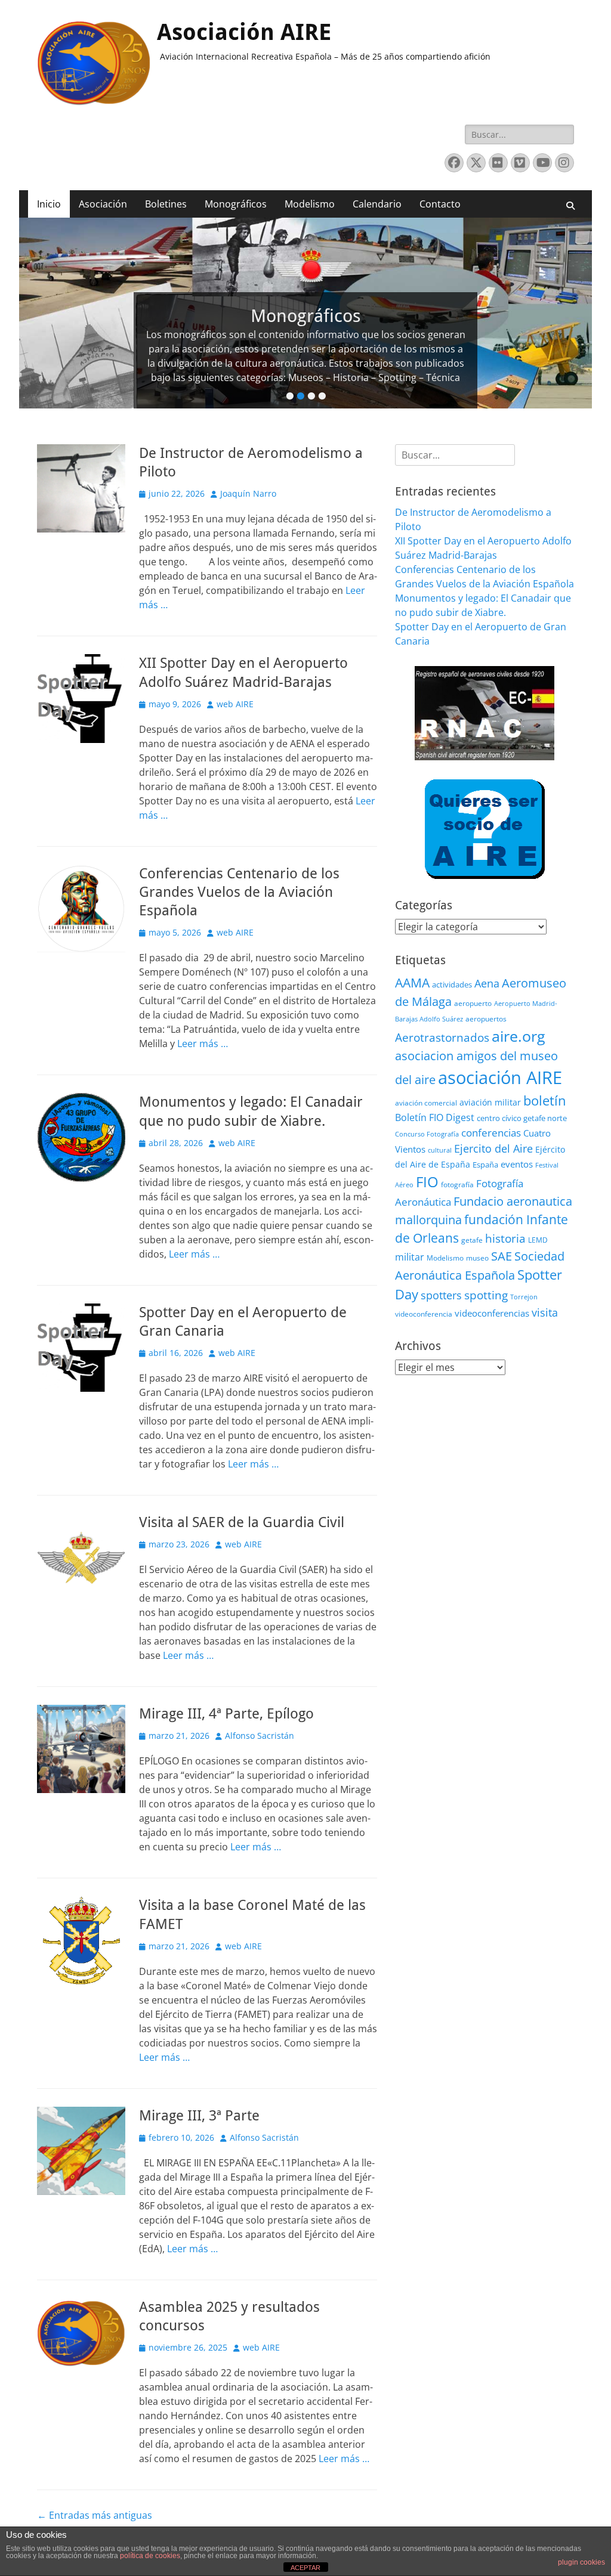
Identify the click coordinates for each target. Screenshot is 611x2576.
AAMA (412, 983)
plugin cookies (581, 2562)
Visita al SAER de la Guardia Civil (242, 1522)
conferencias (491, 1132)
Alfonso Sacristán (260, 1736)
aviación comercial (426, 1103)
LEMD (538, 1240)
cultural (440, 1150)
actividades (452, 984)
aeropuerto (473, 1003)
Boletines (166, 204)
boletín (545, 1100)
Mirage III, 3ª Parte (199, 2116)
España (485, 1165)
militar (410, 1257)
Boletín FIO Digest (435, 1117)
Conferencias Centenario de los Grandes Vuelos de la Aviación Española (239, 892)
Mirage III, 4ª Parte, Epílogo (226, 1714)
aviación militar (490, 1102)
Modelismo (310, 204)
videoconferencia (424, 1314)
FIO (427, 1182)
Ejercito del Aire (493, 1148)
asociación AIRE (500, 1078)
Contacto (440, 204)
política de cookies (150, 2556)
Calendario (377, 204)
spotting (486, 1295)
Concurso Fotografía (427, 1134)
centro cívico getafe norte (522, 1118)
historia (505, 1238)
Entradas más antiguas (95, 2515)
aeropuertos (486, 1019)
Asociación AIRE (244, 32)
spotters (441, 1295)
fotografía (457, 1185)
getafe (472, 1240)
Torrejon (524, 1297)
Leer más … (203, 1044)
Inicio (49, 204)
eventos (517, 1164)
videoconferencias (492, 1313)
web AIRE (235, 704)
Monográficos (236, 204)
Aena (487, 983)
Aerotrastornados (442, 1038)
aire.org (519, 1036)
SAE (502, 1256)
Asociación (103, 204)
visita (545, 1312)
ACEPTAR (305, 2568)
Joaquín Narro (248, 493)
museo (477, 1258)
